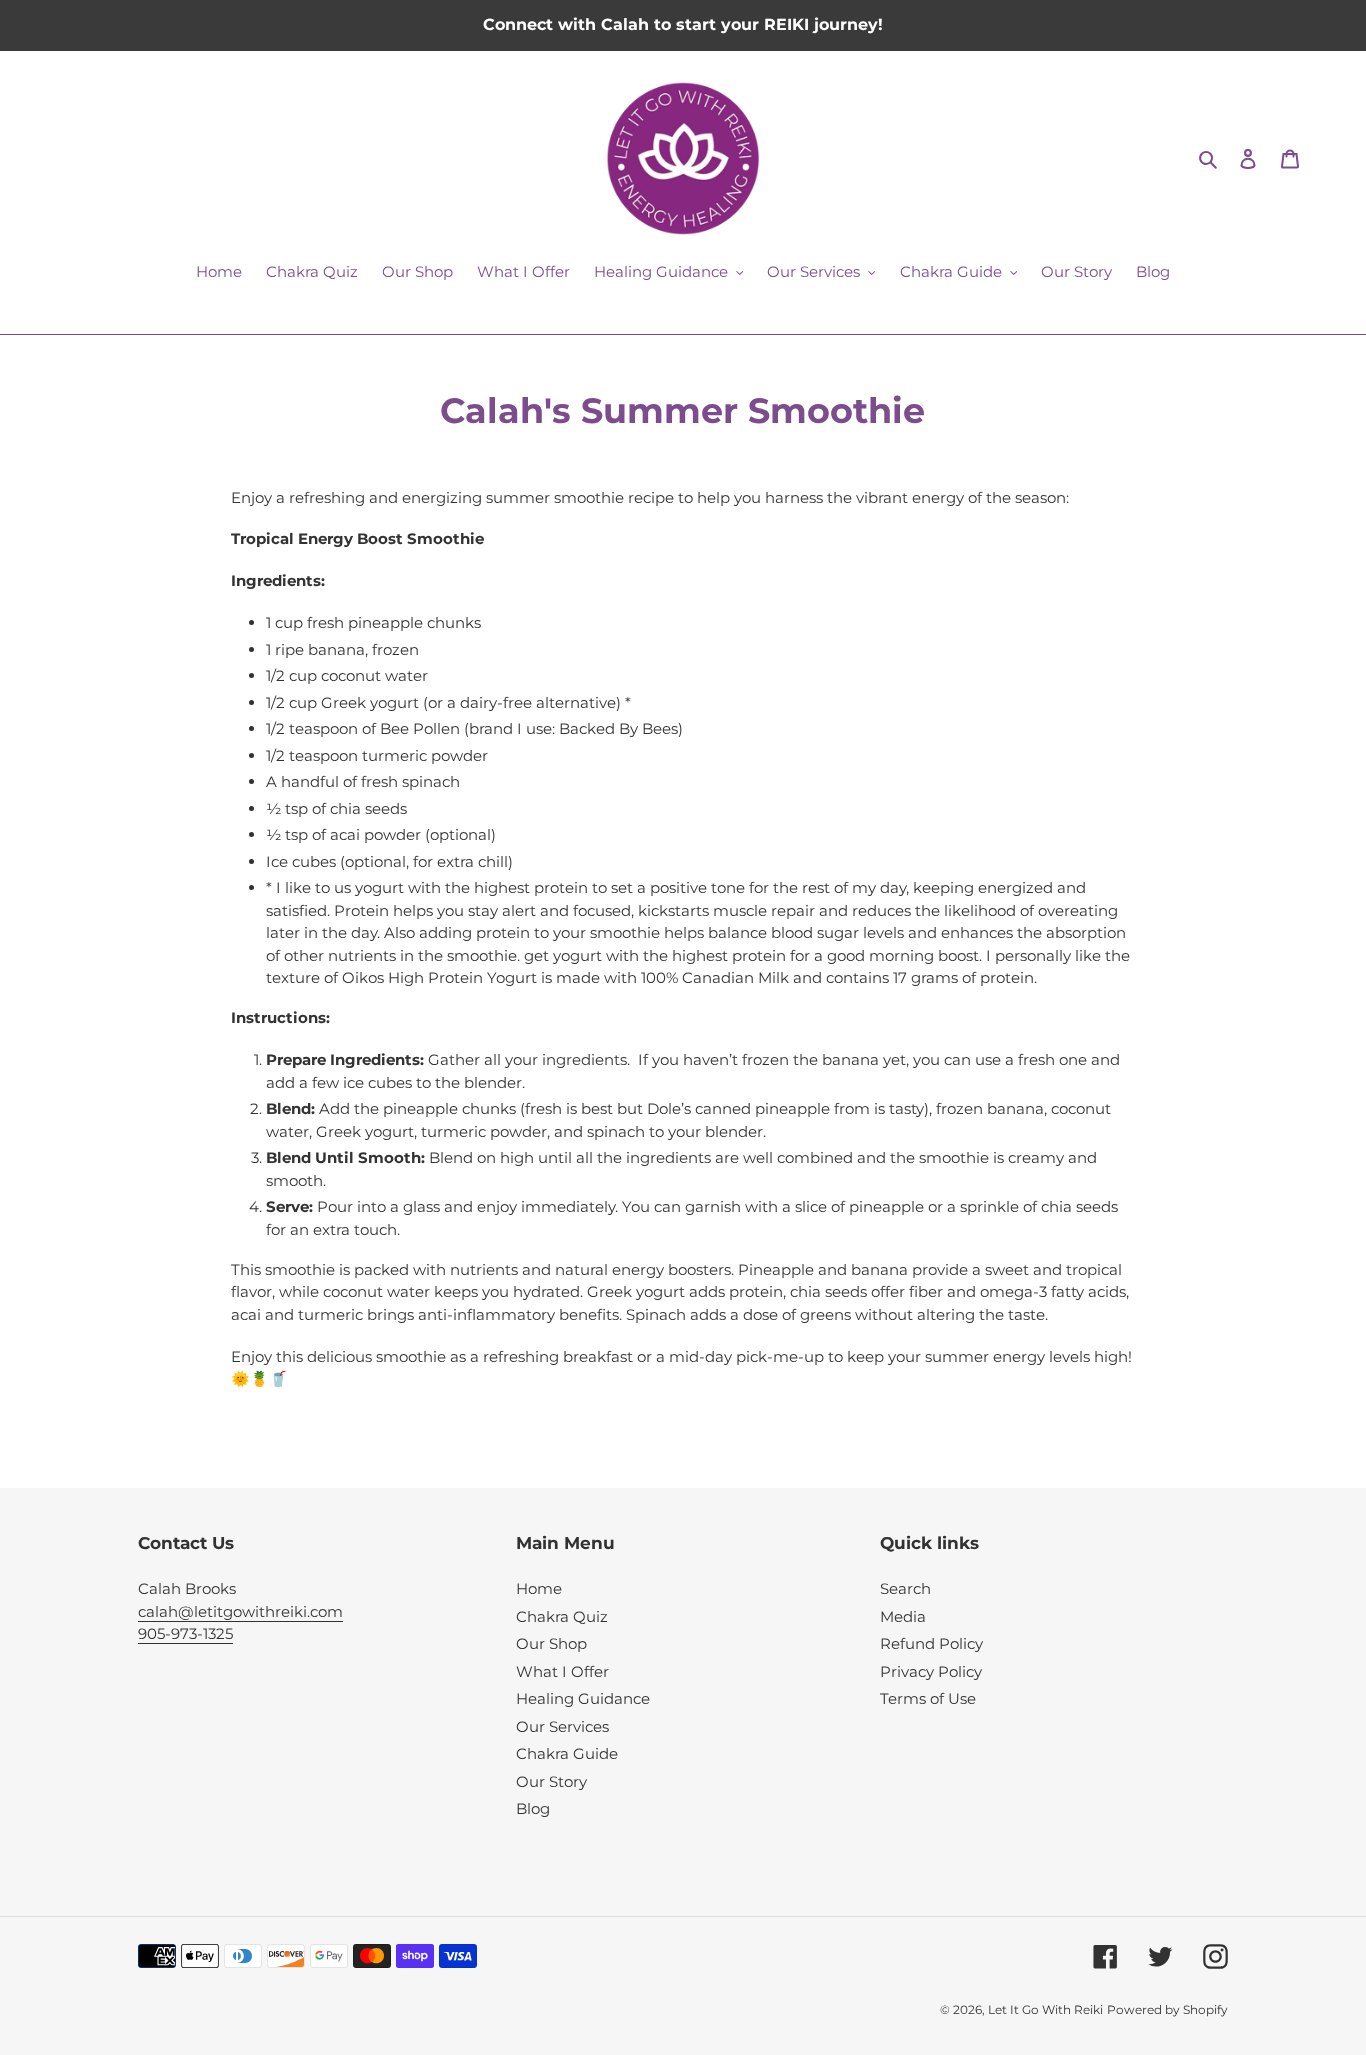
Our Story (551, 1781)
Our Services (562, 1726)
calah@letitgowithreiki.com (240, 1611)
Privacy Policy (931, 1671)
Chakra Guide (567, 1753)
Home (539, 1588)
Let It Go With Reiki (1045, 2009)
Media (903, 1616)
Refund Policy (931, 1643)
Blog (533, 1808)
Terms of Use (928, 1698)
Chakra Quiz (562, 1616)
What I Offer (562, 1671)
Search (905, 1588)
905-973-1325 (185, 1633)
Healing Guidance (583, 1698)
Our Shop (551, 1643)
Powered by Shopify (1167, 2009)
